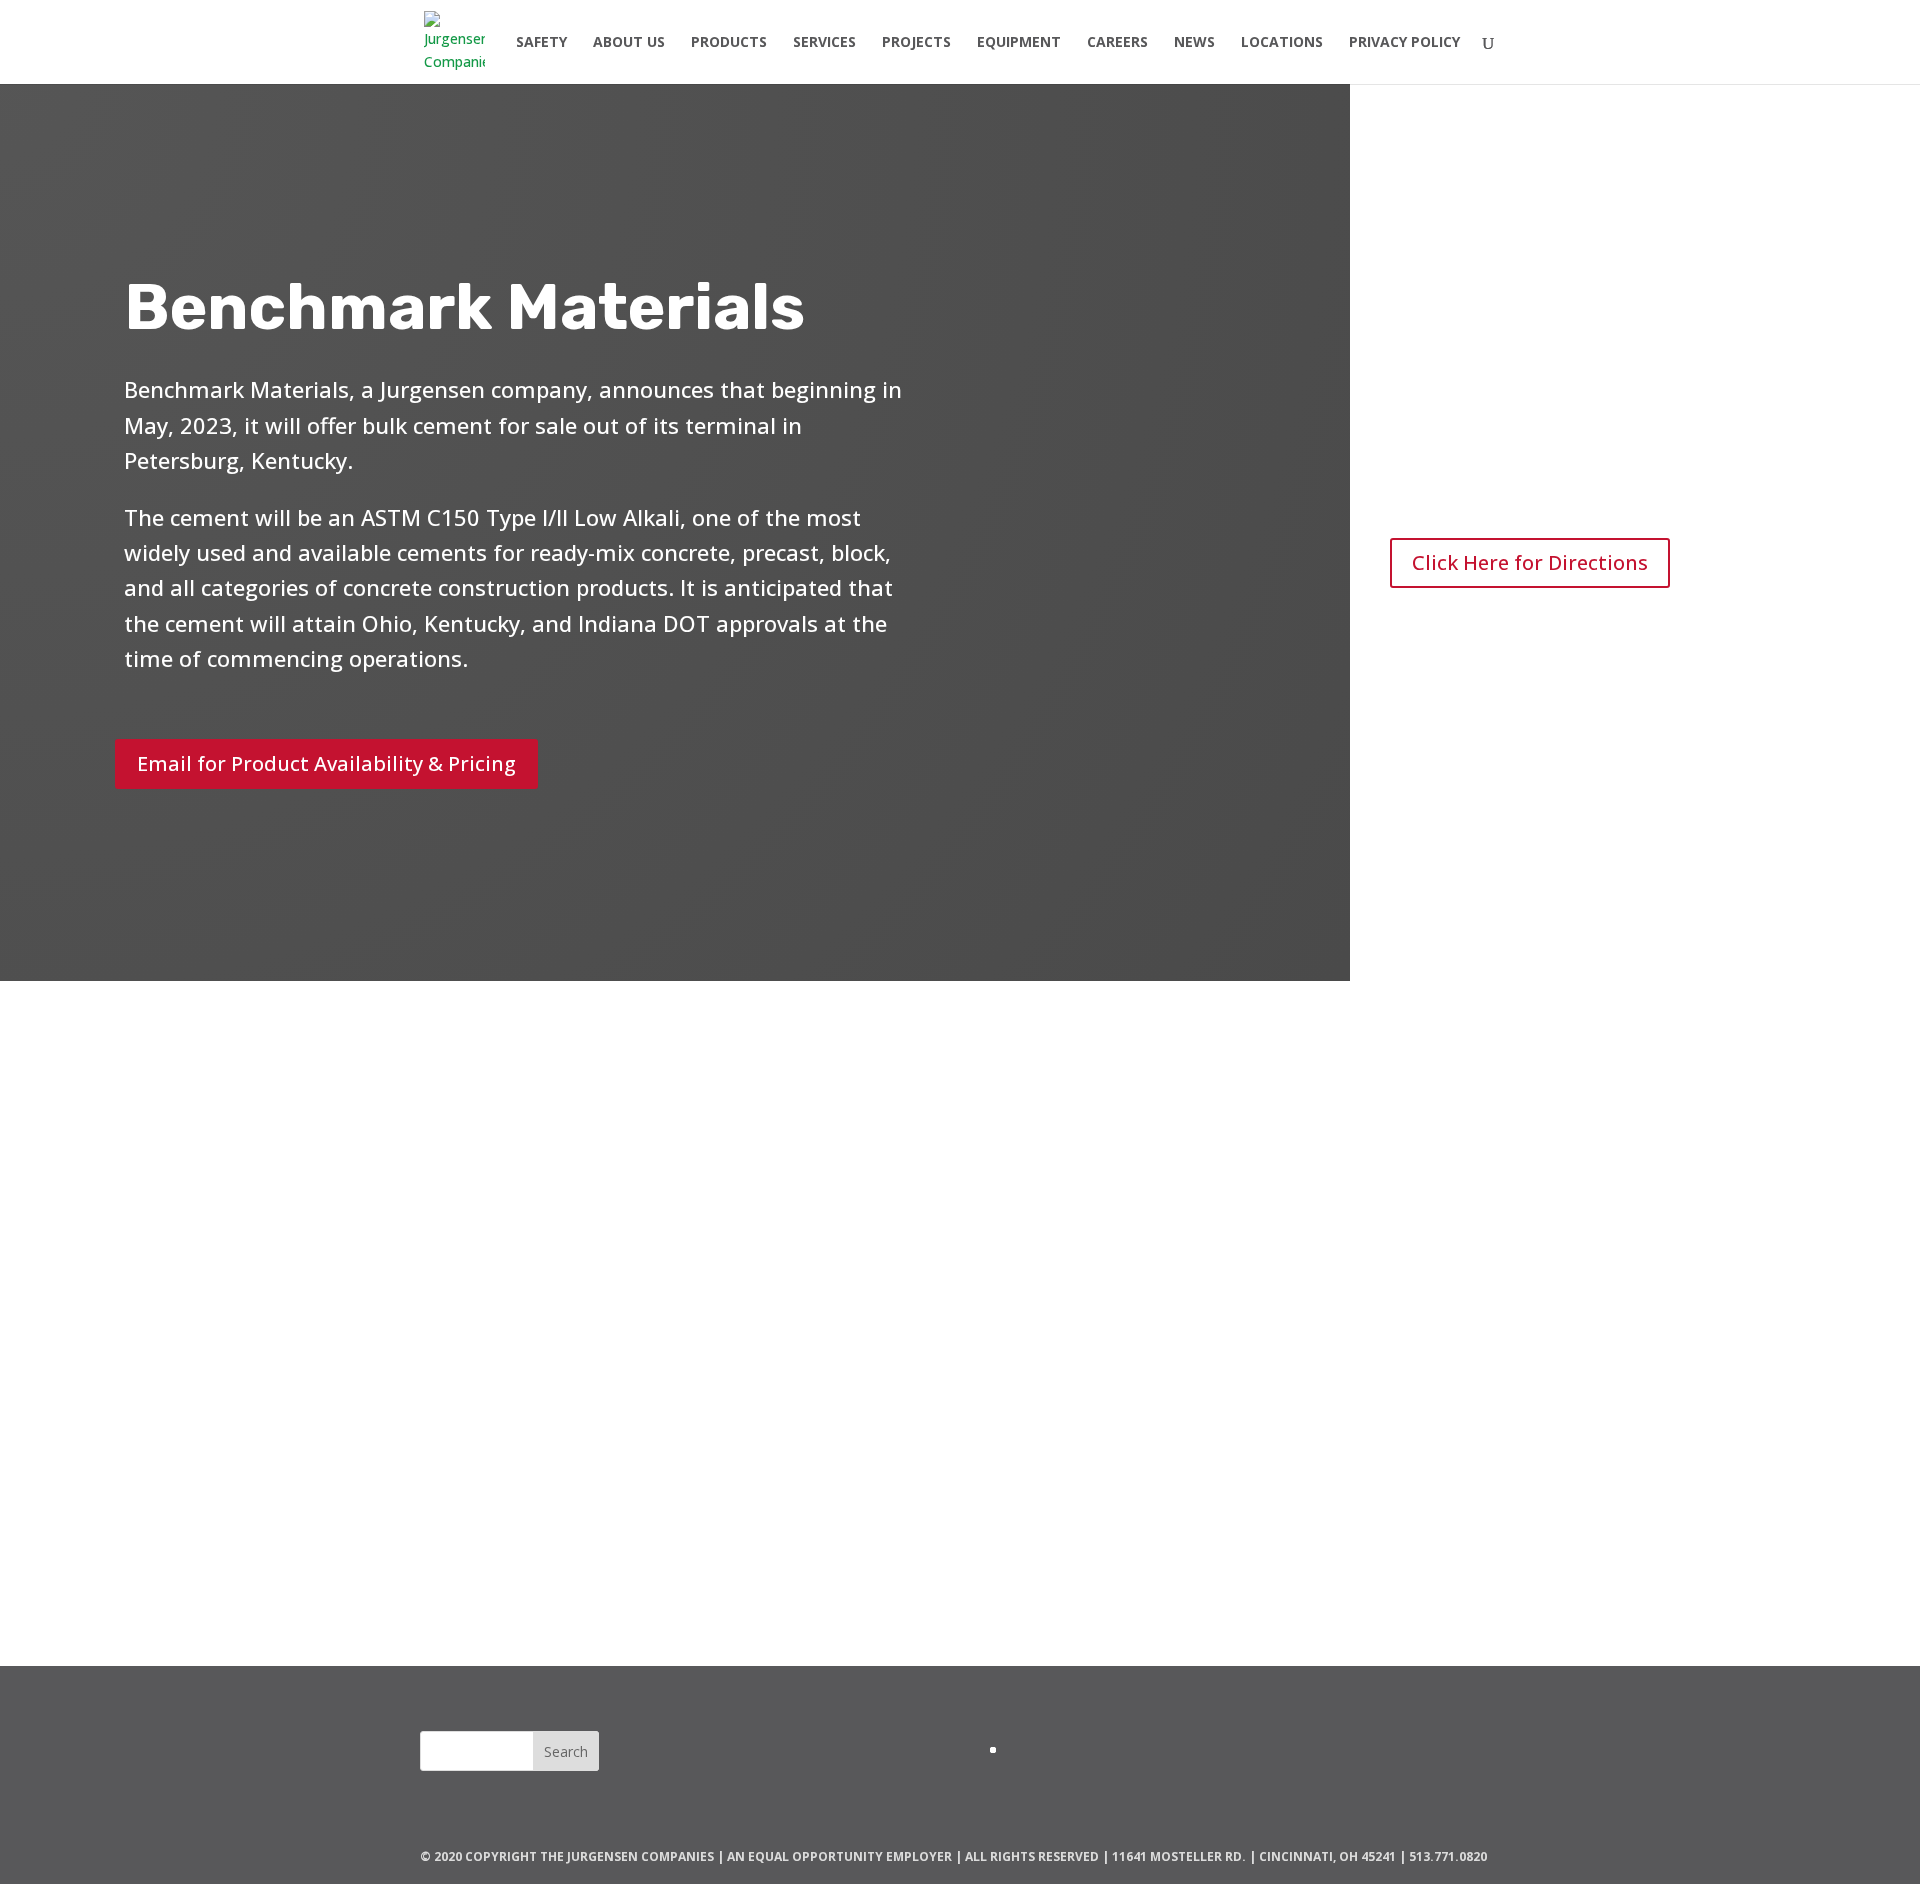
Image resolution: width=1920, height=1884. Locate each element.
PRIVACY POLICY (1404, 43)
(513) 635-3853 (1500, 480)
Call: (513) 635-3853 (960, 1421)
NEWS (1194, 43)
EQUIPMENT (1019, 43)
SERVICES (824, 43)
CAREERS (1117, 43)
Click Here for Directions (1530, 562)
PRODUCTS (729, 43)
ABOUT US (629, 43)
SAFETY (541, 43)
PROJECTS (916, 43)
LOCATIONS (1282, 43)
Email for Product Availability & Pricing (326, 763)
